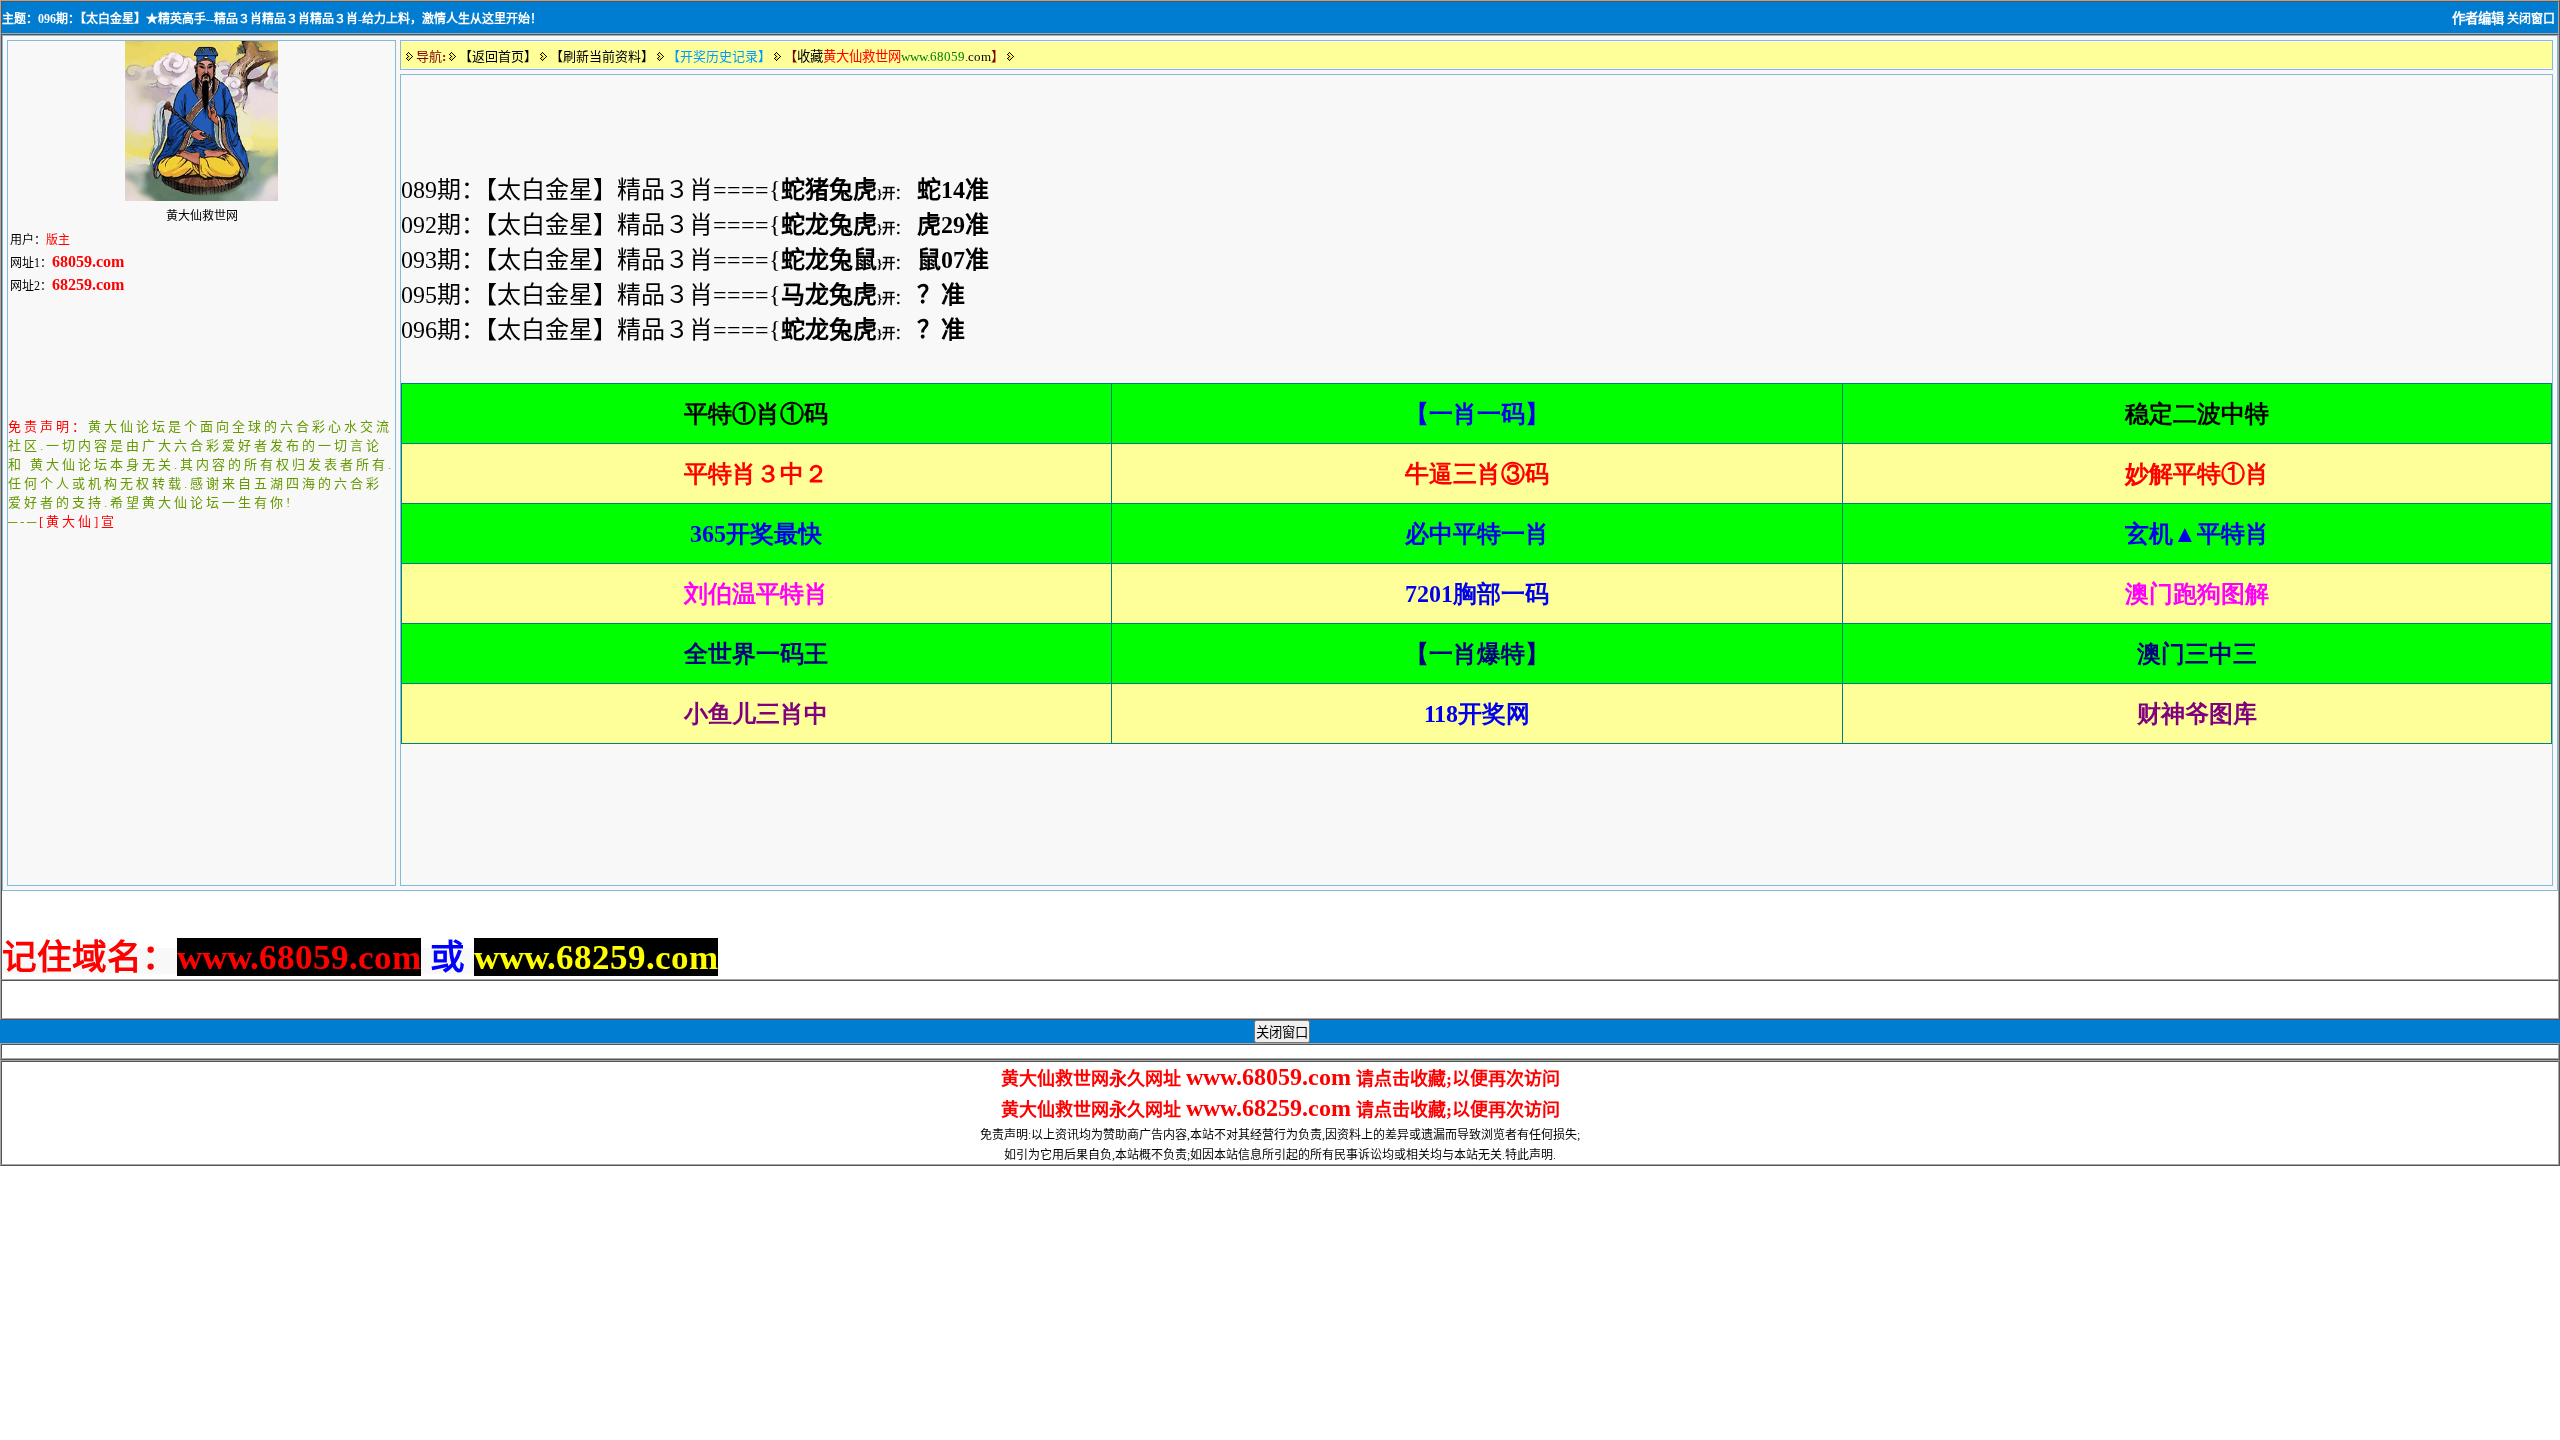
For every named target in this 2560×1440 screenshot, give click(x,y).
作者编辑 (2478, 18)
